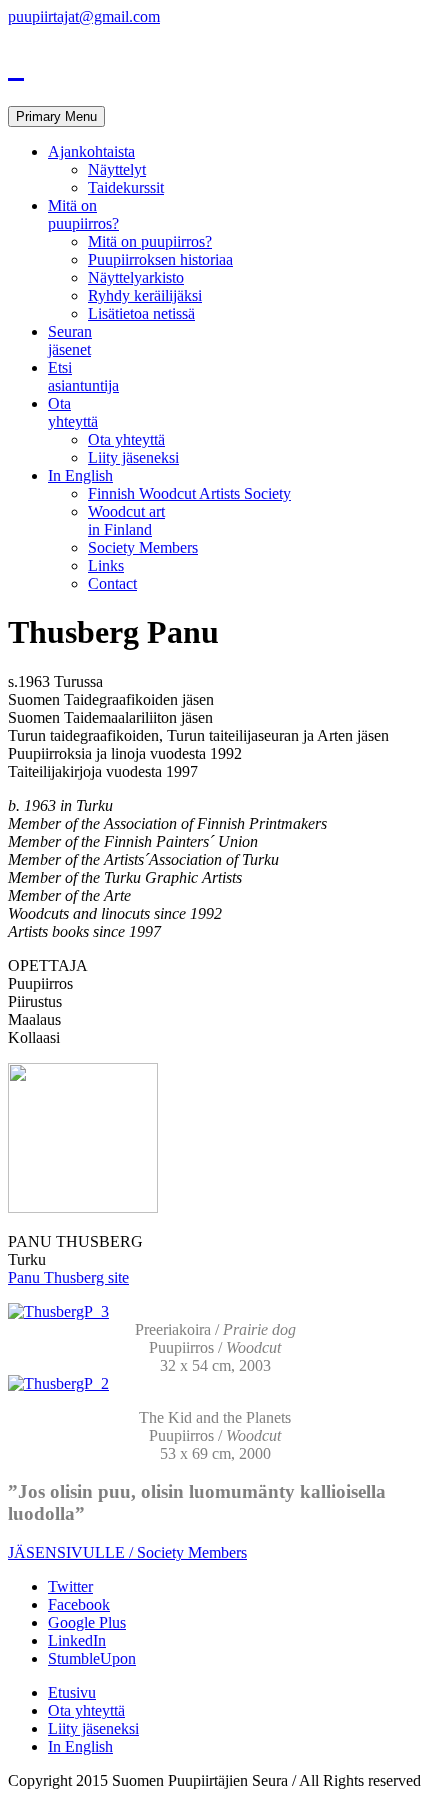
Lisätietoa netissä (141, 313)
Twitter (70, 1586)
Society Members (143, 547)
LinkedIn (77, 1640)
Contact (112, 583)
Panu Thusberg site (68, 1277)
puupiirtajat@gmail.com (84, 16)
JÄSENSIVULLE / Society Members (127, 1552)
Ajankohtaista (91, 151)
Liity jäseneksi (133, 457)
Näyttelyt (117, 169)
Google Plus (87, 1622)
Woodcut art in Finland (126, 520)
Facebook (79, 1604)
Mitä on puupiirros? (83, 214)
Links (106, 565)
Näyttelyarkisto (136, 277)
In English (80, 475)
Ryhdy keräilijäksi (145, 295)
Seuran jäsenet (70, 340)
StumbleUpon (92, 1658)
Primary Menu (56, 116)
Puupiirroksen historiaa (160, 259)
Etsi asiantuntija (83, 376)
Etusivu (72, 1692)
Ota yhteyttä (73, 412)
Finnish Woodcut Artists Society (189, 493)
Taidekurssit (126, 187)
